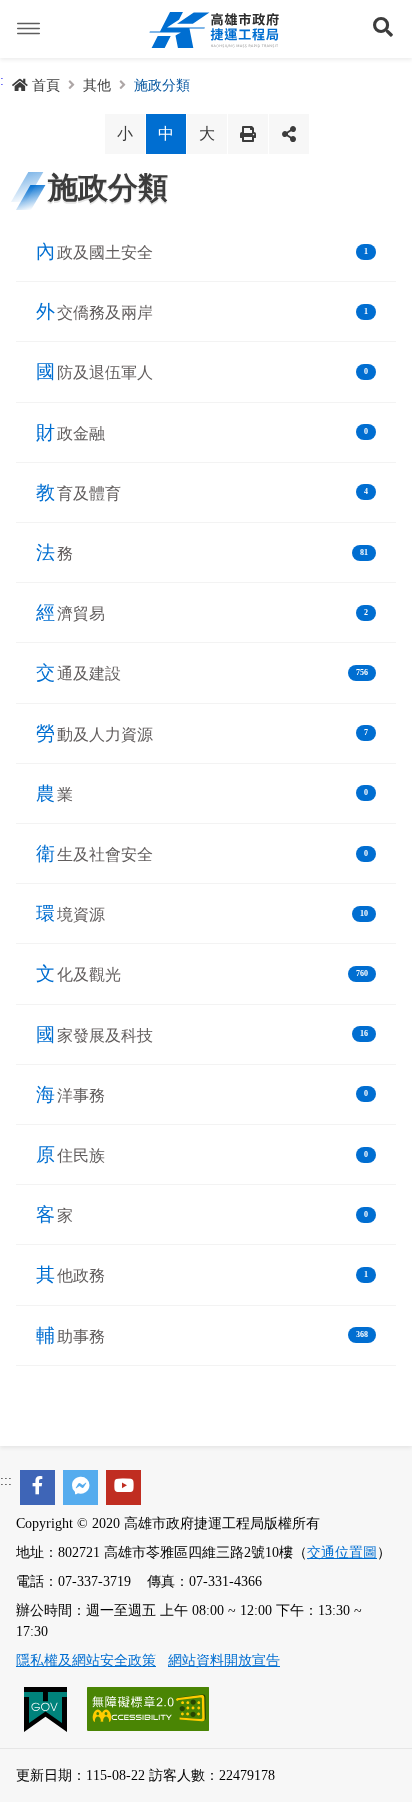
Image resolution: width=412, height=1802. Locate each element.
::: (6, 1480)
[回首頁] (214, 29)
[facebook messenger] (80, 1487)
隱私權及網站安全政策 (86, 1660)
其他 (97, 85)
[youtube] (123, 1487)
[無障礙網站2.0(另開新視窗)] (148, 1708)
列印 (248, 134)
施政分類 (162, 85)
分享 (289, 134)
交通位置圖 (342, 1552)
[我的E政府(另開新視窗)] (47, 1708)
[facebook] (37, 1487)
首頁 (46, 85)
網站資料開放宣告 (224, 1660)
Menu (29, 29)
